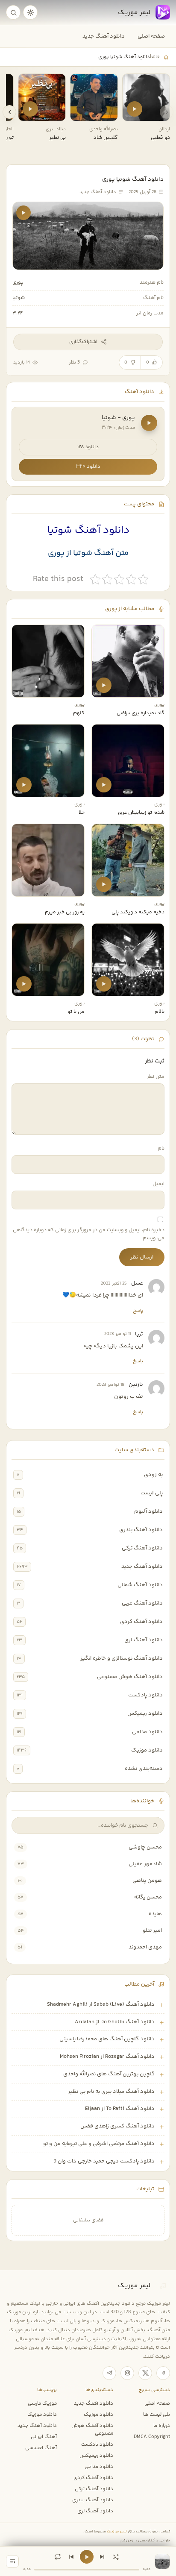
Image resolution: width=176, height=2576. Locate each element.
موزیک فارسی (42, 2403)
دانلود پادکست (145, 1695)
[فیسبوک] (163, 2373)
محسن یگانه (148, 1897)
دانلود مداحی (147, 1732)
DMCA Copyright (152, 2437)
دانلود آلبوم (148, 1511)
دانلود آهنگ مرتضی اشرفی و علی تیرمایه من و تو (99, 2144)
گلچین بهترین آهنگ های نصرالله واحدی (109, 2074)
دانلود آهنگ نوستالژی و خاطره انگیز (122, 1658)
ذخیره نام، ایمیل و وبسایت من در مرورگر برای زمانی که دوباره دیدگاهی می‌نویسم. (89, 1234)
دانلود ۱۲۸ (88, 447)
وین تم (127, 2540)
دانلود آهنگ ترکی (142, 1548)
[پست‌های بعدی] (9, 112)
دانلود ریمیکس (145, 1713)
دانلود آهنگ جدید (104, 36)
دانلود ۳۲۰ (88, 467)
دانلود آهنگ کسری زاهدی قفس (117, 2126)
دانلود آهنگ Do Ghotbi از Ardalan (115, 2022)
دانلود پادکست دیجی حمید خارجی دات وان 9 (104, 2161)
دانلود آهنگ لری (144, 1640)
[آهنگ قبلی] (71, 2557)
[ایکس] (145, 2373)
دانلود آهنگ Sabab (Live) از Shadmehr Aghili (101, 2004)
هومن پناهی (147, 1881)
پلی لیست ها (157, 2415)
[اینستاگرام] (127, 2373)
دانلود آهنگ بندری (141, 1530)
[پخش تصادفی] (116, 2557)
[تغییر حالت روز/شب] (30, 12)
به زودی (153, 1475)
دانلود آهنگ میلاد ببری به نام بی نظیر (111, 2092)
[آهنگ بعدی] (102, 2557)
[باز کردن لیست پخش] (12, 2561)
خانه (155, 57)
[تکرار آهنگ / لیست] (58, 2557)
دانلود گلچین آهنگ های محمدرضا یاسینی (107, 2039)
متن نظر (156, 1077)
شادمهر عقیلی (145, 1864)
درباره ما (162, 2426)
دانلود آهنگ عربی (142, 1603)
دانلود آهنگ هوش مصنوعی (130, 1677)
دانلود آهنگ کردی (141, 1622)
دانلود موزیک (147, 1750)
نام (161, 1149)
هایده (155, 1914)
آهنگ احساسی (41, 2448)
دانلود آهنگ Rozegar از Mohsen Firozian (107, 2057)
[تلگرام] (109, 2373)
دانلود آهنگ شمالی (140, 1585)
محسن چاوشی (145, 1847)
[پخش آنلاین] (135, 109)
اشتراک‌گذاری (83, 342)
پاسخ (138, 1311)
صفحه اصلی (151, 36)
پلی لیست (152, 1493)
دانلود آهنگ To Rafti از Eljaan (120, 2109)
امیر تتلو (152, 1931)
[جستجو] (13, 12)
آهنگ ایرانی (44, 2437)
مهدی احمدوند (145, 1947)
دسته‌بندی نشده (144, 1769)
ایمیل (158, 1184)
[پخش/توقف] (87, 2557)
